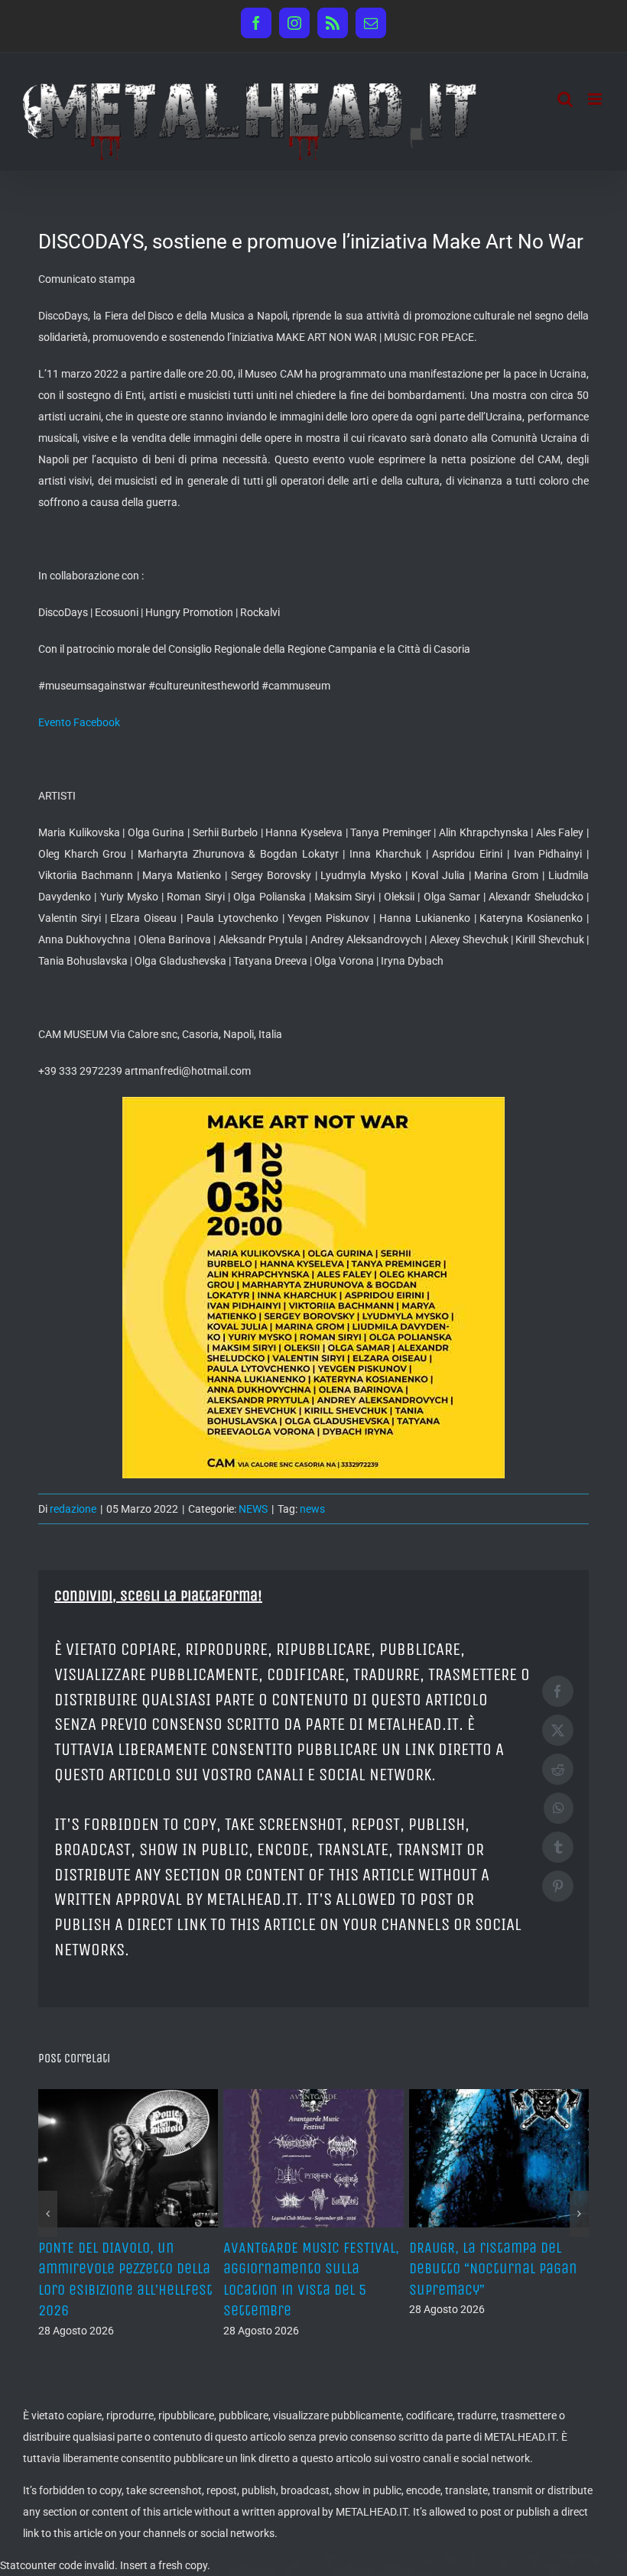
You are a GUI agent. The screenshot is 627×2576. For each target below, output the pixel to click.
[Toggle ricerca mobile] (565, 99)
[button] (48, 2214)
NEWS (253, 1509)
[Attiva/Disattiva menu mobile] (596, 99)
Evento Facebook (79, 722)
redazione (73, 1509)
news (312, 1509)
